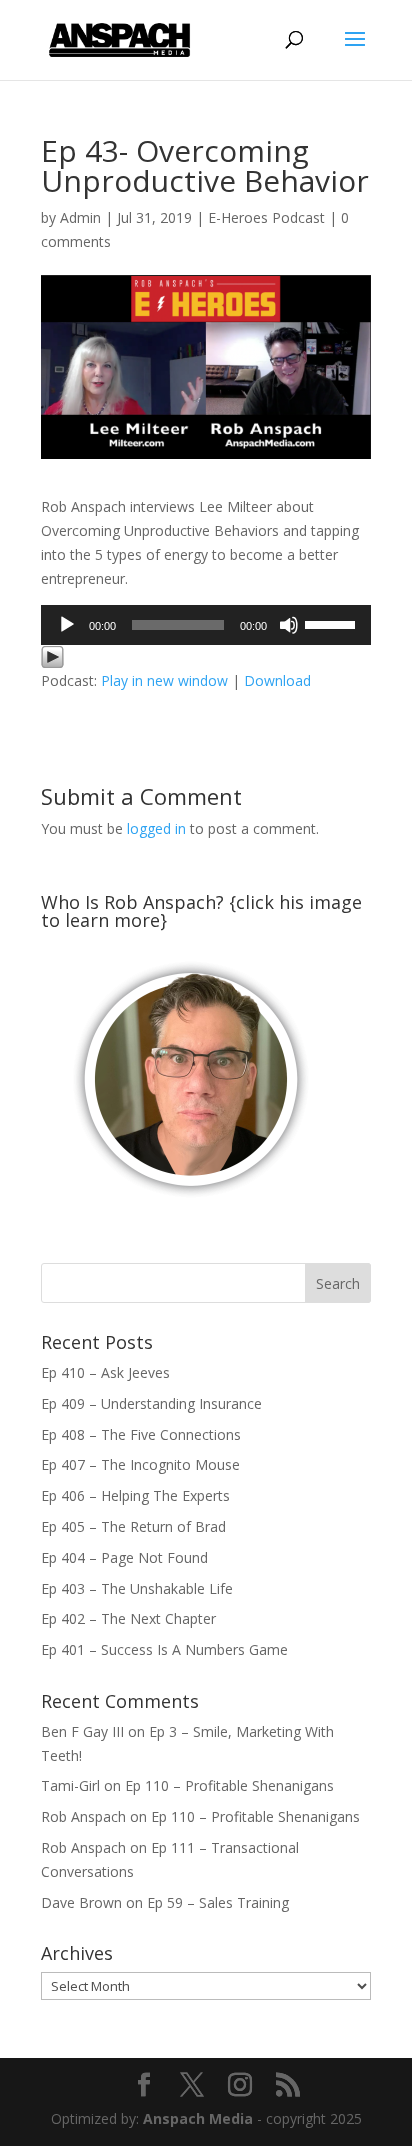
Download (277, 680)
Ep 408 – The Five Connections (141, 1434)
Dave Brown (81, 1902)
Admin (80, 217)
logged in (156, 828)
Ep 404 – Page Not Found (124, 1557)
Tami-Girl (70, 1785)
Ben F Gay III (82, 1731)
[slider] (333, 623)
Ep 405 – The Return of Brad (133, 1526)
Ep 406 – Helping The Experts (135, 1495)
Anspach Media (198, 2118)
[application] (206, 625)
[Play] (67, 625)
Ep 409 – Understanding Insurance (151, 1403)
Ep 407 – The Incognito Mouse (140, 1464)
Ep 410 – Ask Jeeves (105, 1372)
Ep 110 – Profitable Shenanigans (229, 1785)
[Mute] (289, 625)
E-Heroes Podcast (266, 217)
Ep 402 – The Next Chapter (128, 1618)
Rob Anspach (83, 1816)
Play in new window (164, 680)
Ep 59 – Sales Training (218, 1902)
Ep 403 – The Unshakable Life (137, 1588)
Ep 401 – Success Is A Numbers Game (164, 1649)
